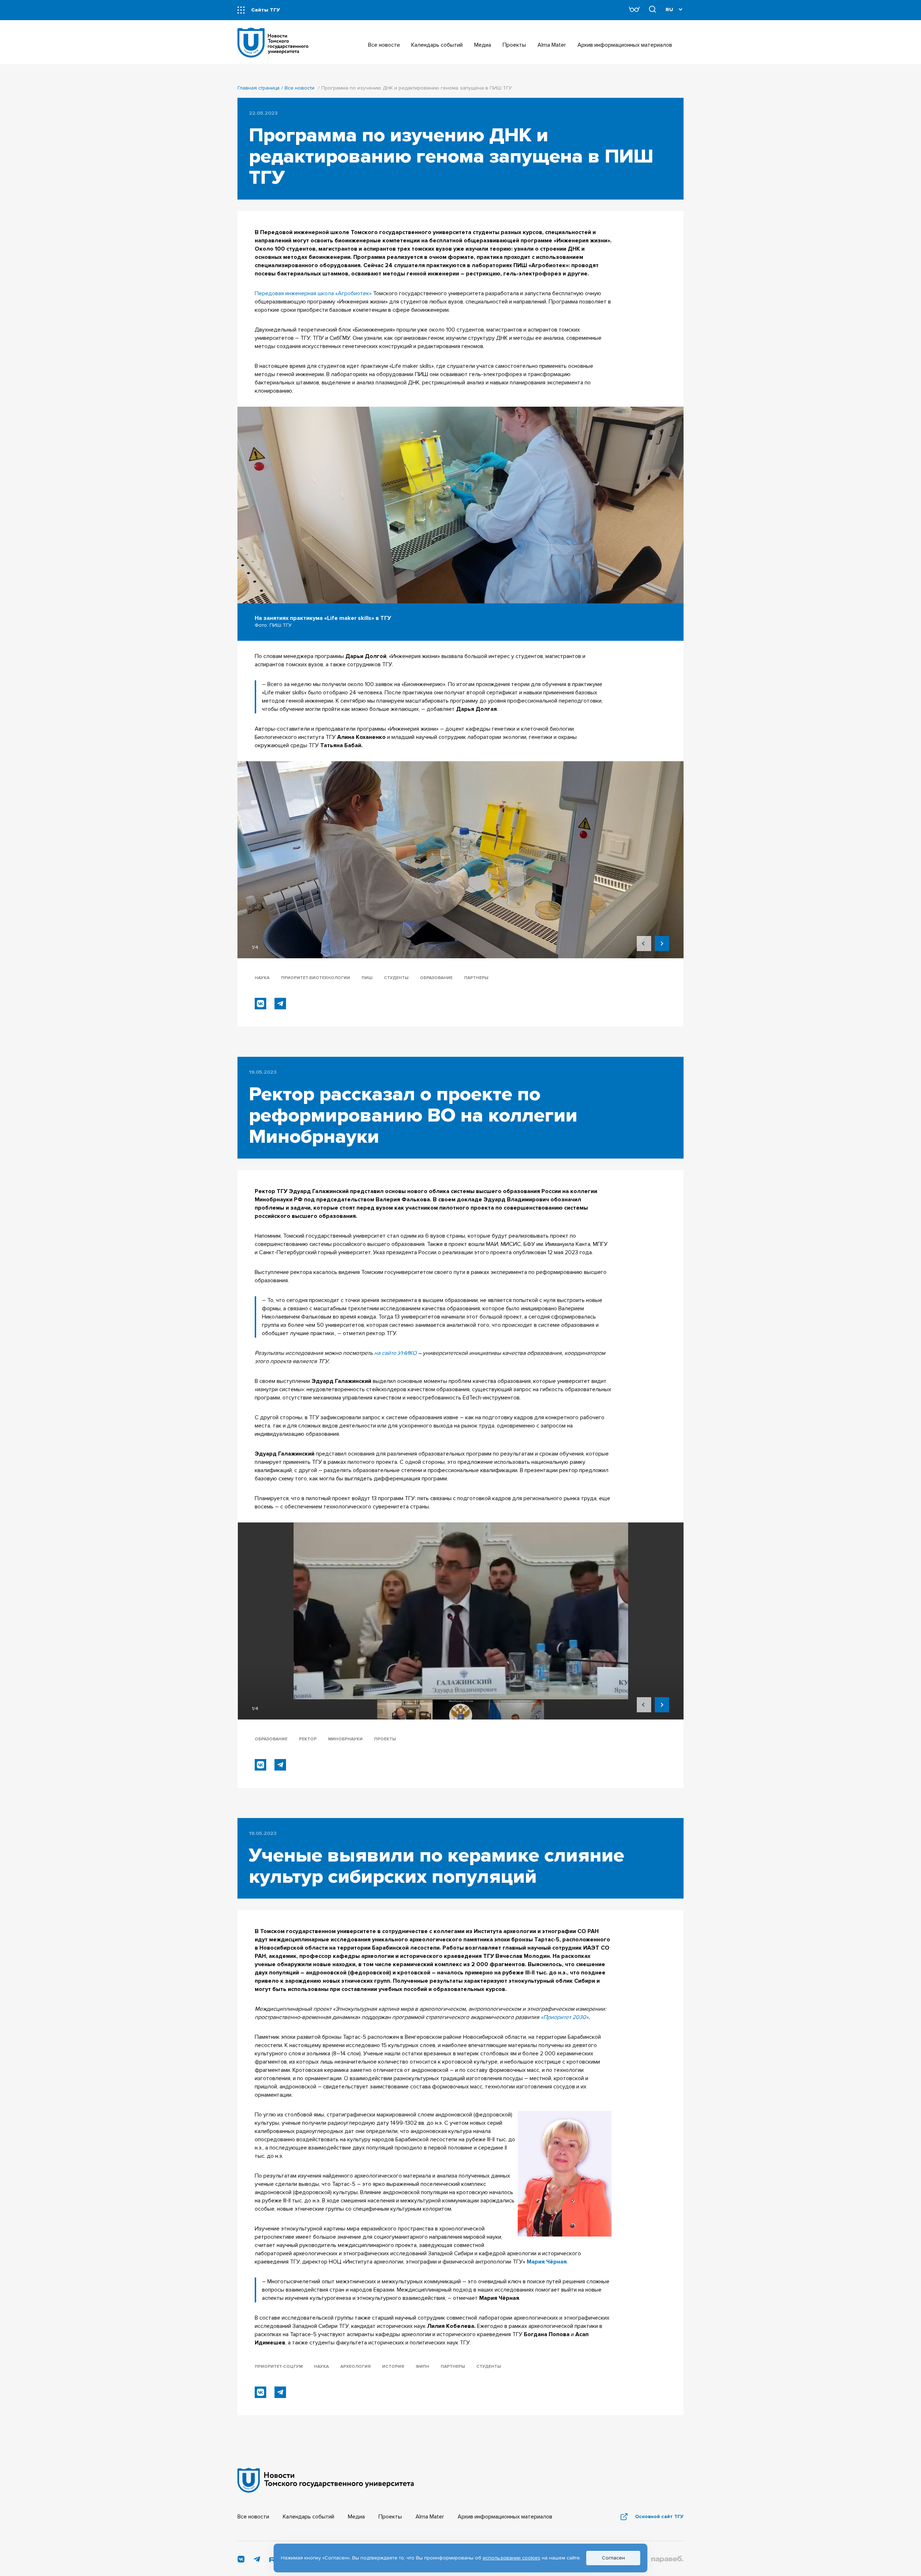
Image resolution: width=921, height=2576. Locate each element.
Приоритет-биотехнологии (316, 978)
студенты (396, 978)
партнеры (476, 978)
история (393, 2367)
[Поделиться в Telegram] (280, 1004)
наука (262, 978)
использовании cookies (512, 2558)
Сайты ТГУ (266, 10)
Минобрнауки (345, 1739)
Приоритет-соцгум (279, 2367)
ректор (308, 1739)
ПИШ (367, 978)
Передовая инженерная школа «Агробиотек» (313, 293)
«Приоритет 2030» (565, 2017)
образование (436, 978)
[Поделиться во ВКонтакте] (260, 1004)
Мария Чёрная (547, 2262)
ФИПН (422, 2367)
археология (355, 2367)
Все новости (300, 88)
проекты (385, 1739)
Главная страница (258, 88)
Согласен (613, 2558)
